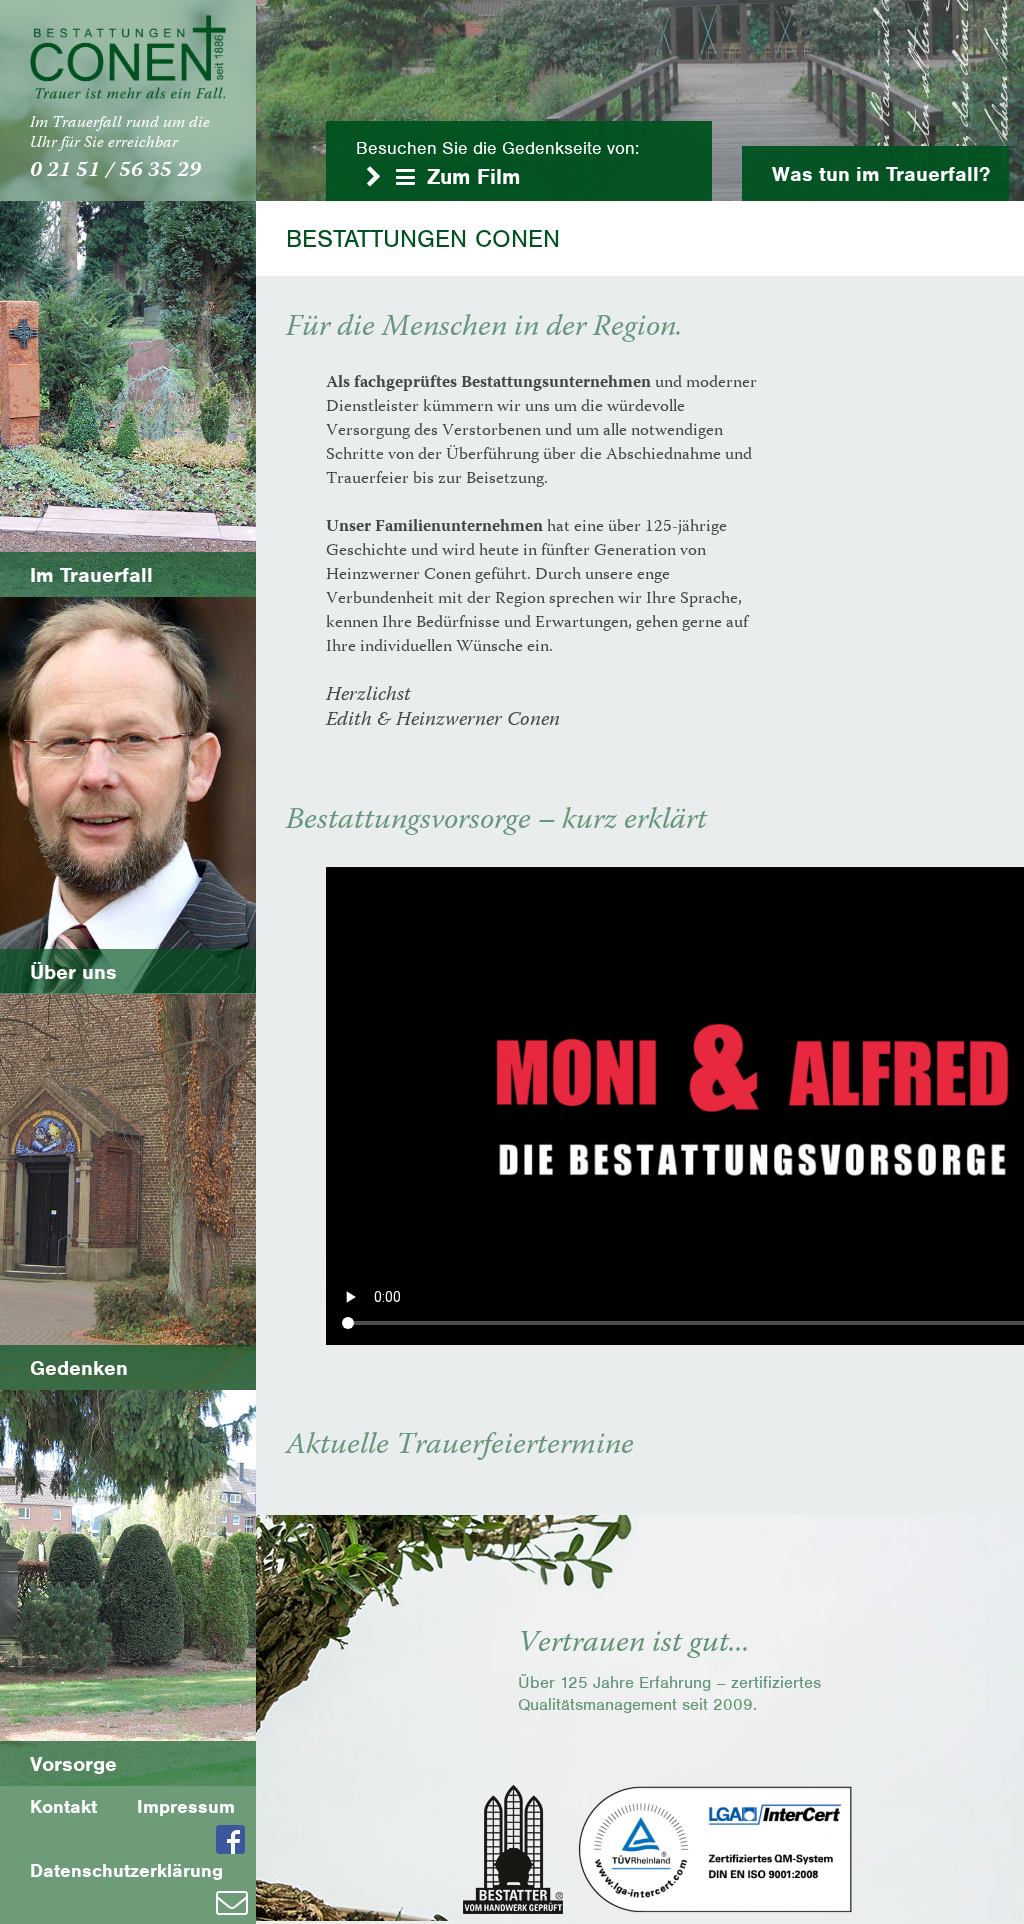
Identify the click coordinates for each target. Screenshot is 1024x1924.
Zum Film (473, 176)
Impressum (186, 1806)
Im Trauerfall (91, 574)
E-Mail (236, 1903)
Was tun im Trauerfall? (881, 173)
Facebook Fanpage (236, 1839)
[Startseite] (128, 57)
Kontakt (63, 1806)
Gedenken (79, 1367)
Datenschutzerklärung (126, 1870)
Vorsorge (73, 1763)
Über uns (73, 971)
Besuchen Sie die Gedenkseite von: (497, 148)
